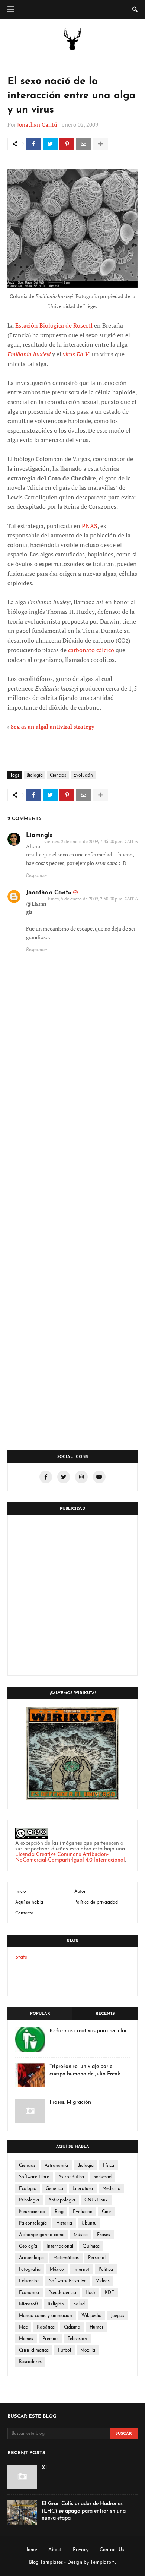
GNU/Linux (96, 2200)
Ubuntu (89, 2223)
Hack (91, 2293)
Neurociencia (32, 2212)
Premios (50, 2339)
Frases (104, 2235)
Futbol (65, 2351)
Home (31, 2550)
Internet (81, 2270)
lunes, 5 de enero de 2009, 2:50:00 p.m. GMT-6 (93, 899)
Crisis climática (34, 2351)
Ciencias (58, 776)
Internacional (60, 2247)
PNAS (90, 526)
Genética (54, 2189)
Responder (37, 876)
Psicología (29, 2200)
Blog (59, 2212)
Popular (40, 2014)
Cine (106, 2212)
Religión (56, 2304)
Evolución (83, 776)
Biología (35, 776)
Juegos (117, 2316)
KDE (109, 2293)
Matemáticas (66, 2258)
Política (106, 2270)
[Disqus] (72, 1148)
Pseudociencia (62, 2293)
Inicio (21, 1892)
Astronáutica (71, 2177)
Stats (21, 1958)
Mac (23, 2327)
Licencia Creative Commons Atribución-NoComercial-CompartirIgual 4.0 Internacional (70, 1857)
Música (81, 2235)
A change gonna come (42, 2235)
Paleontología (33, 2223)
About (55, 2550)
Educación (29, 2281)
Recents (105, 2014)
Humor (97, 2327)
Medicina (111, 2189)
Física (109, 2166)
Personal (97, 2258)
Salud (79, 2304)
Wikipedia (91, 2316)
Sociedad (102, 2177)
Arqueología (31, 2258)
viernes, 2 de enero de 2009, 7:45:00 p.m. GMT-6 (91, 841)
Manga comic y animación (46, 2316)
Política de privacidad (96, 1903)
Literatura (83, 2189)
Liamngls (39, 836)
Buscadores (30, 2362)
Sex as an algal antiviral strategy (52, 727)
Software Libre (34, 2177)
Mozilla (88, 2351)
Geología (28, 2247)
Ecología (28, 2189)
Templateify (103, 2562)
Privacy (81, 2550)
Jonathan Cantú (37, 124)
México (57, 2270)
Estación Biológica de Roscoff (54, 325)
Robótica (46, 2327)
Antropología (62, 2200)
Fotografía (30, 2270)
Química (91, 2247)
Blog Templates (46, 2562)
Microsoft (29, 2304)
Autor (80, 1892)
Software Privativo (68, 2281)
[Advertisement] (72, 1595)
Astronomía (56, 2166)
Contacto (24, 1913)
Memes (26, 2339)
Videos (103, 2281)
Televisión (77, 2339)
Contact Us (112, 2550)
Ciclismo (72, 2327)
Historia (64, 2223)
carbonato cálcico (91, 650)
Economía (29, 2293)
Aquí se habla (29, 1903)
